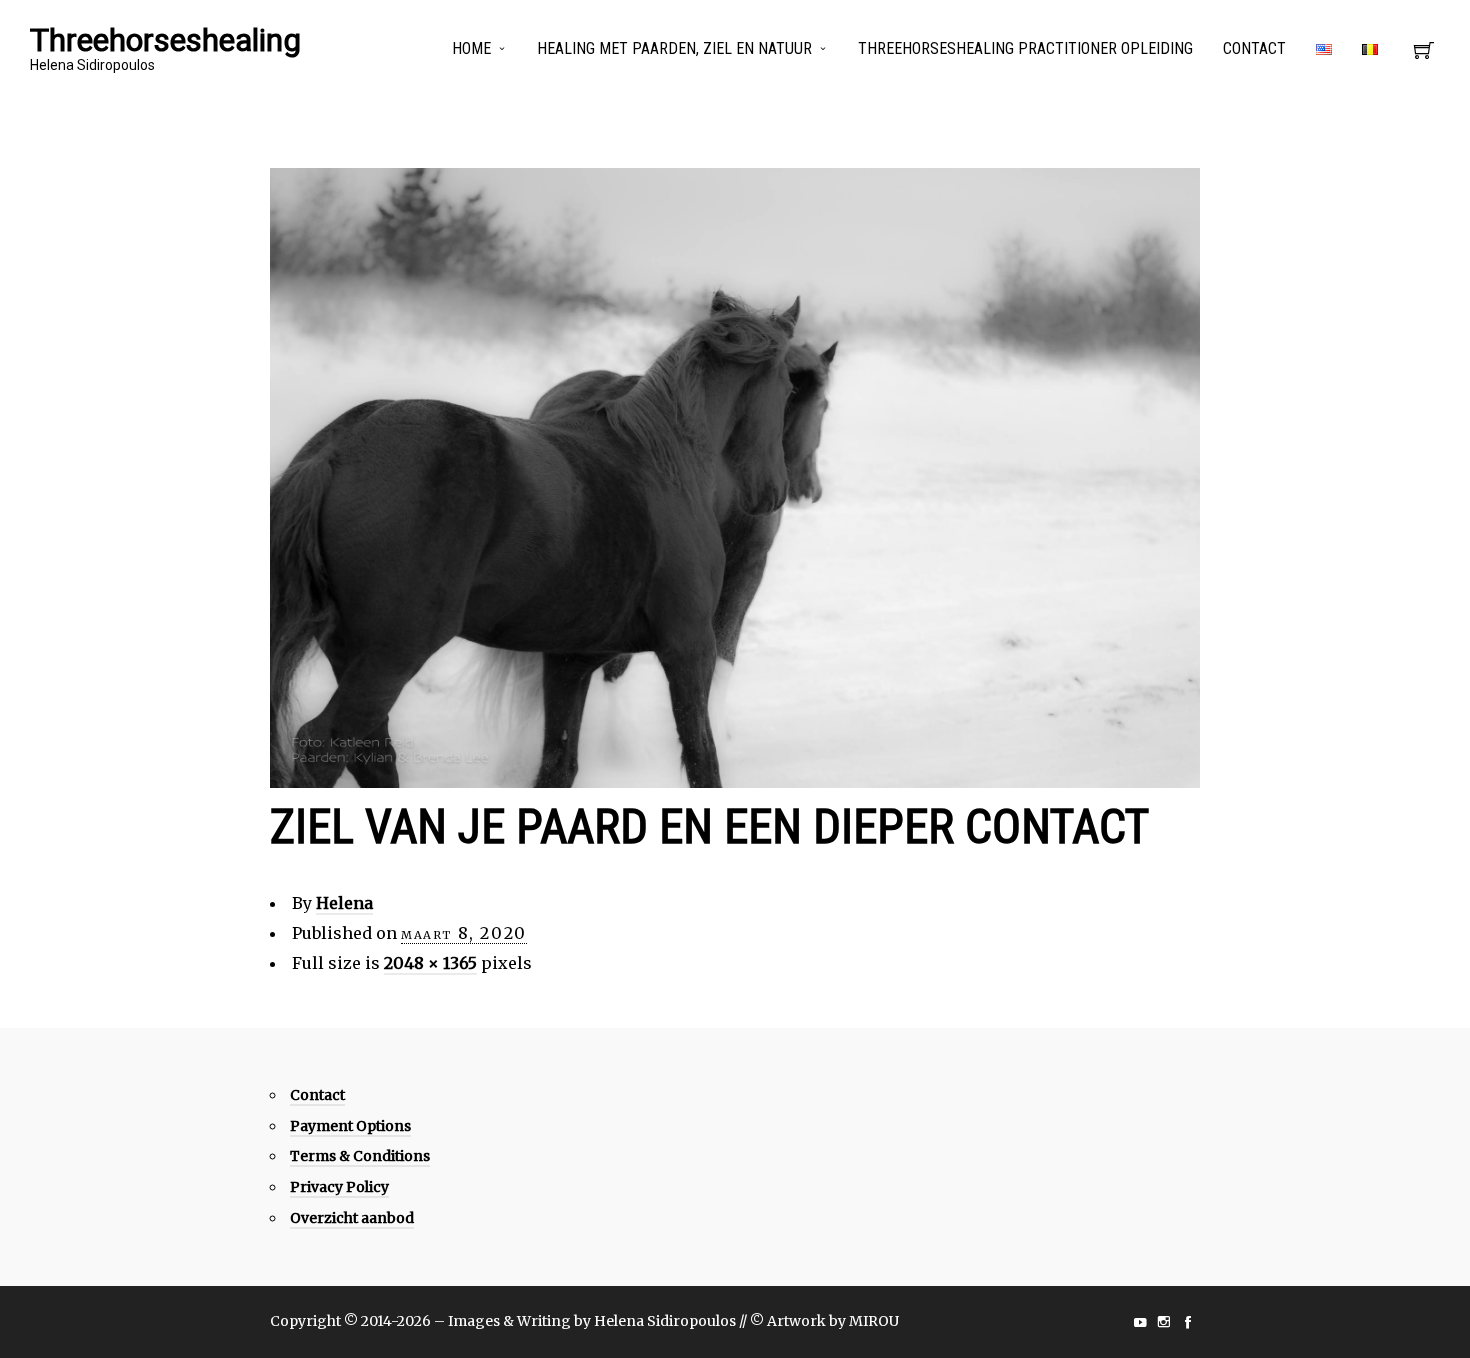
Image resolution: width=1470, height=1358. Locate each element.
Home (471, 48)
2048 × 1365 (430, 963)
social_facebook (1188, 1322)
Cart (1424, 56)
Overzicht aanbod (352, 1218)
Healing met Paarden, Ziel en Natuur (674, 48)
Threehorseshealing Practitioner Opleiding (1025, 48)
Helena (344, 903)
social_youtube (1140, 1322)
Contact (1254, 48)
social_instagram (1164, 1322)
